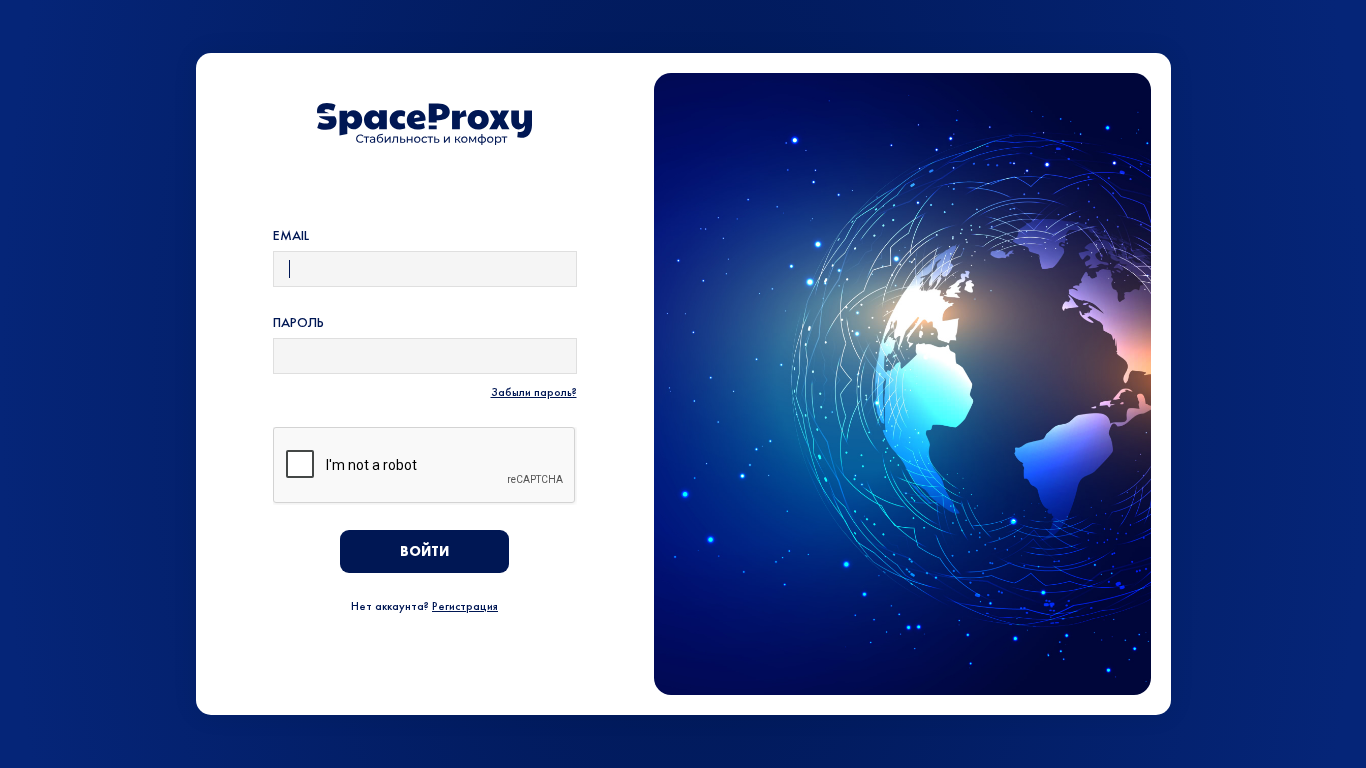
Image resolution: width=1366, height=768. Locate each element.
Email (291, 235)
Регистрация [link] (465, 606)
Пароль (298, 322)
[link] (424, 124)
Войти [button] (424, 551)
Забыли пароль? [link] (534, 392)
